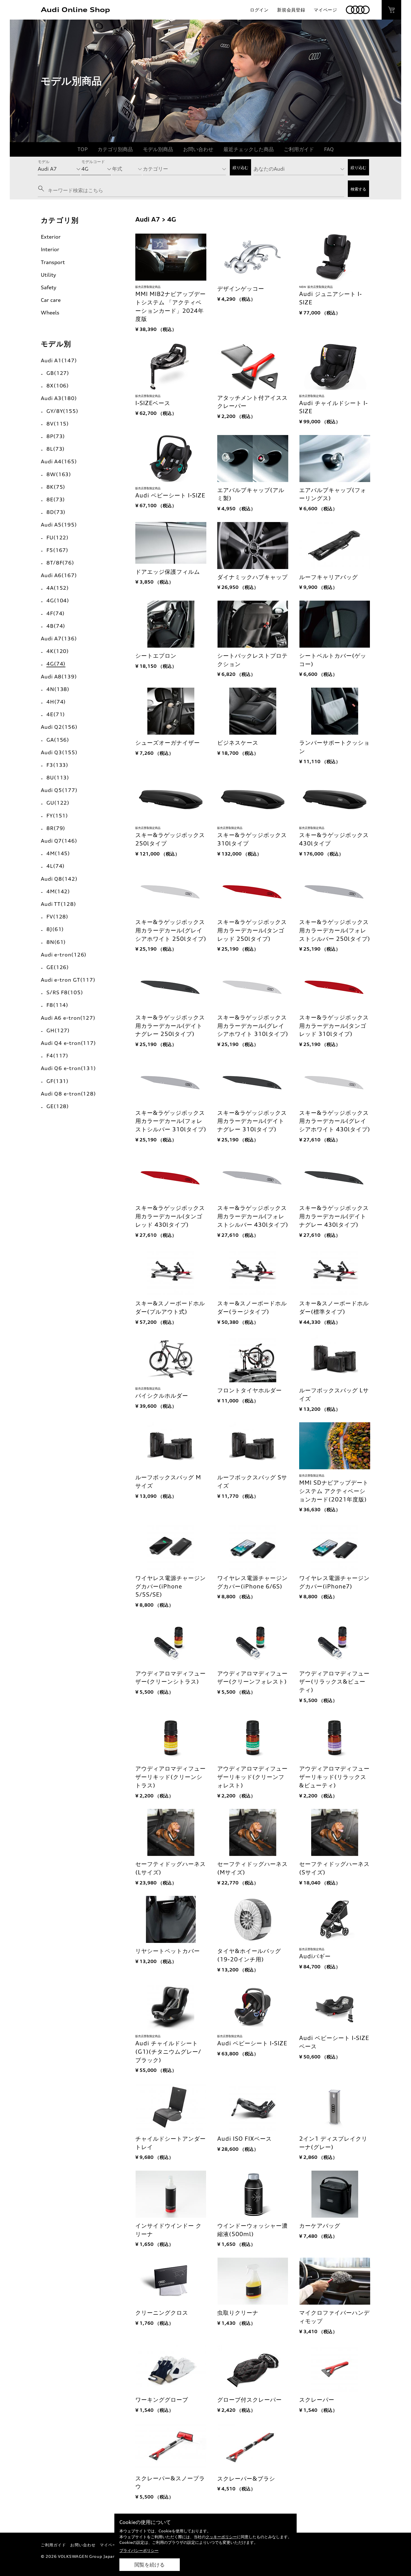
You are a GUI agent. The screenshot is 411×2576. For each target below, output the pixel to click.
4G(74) (56, 664)
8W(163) (59, 474)
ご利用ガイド (299, 149)
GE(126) (58, 967)
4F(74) (55, 613)
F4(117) (57, 1056)
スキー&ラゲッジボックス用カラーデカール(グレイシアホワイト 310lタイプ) (253, 1026)
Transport (53, 262)
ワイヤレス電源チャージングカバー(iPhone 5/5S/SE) (171, 1586)
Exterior (51, 237)
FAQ (329, 149)
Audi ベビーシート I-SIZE (170, 495)
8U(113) (58, 777)
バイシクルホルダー (162, 1396)
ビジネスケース (238, 743)
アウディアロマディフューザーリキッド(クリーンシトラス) (171, 1777)
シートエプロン (156, 656)
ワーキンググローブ (162, 2400)
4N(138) (58, 689)
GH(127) (58, 1030)
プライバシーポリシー (139, 2550)
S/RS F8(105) (65, 992)
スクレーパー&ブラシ (246, 2479)
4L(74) (55, 866)
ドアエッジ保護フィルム (168, 572)
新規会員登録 (291, 10)
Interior (50, 249)
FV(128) (57, 916)
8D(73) (56, 512)
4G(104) (58, 600)
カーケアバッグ (320, 2226)
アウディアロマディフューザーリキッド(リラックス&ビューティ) (334, 1777)
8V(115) (58, 424)
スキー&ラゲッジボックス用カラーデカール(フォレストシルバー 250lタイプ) (335, 930)
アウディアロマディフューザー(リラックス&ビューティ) (334, 1682)
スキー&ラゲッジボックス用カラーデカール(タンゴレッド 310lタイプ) (334, 1026)
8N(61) (56, 942)
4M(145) (58, 853)
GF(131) (57, 1081)
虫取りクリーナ (238, 2313)
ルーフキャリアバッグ (329, 577)
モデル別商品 (158, 149)
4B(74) (56, 626)
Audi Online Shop (75, 10)
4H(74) (56, 702)
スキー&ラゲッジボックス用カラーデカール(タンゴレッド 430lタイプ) (170, 1216)
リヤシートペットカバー (168, 1951)
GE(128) (58, 1106)
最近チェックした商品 (249, 149)
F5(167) (57, 550)
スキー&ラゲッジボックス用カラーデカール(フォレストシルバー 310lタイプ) (171, 1121)
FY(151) (57, 815)
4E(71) (56, 714)
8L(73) (55, 449)
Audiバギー (315, 1956)
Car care (51, 300)
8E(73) (56, 499)
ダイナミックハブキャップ (252, 577)
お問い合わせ (198, 149)
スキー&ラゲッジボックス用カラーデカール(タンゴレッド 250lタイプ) (252, 930)
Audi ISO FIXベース (245, 2139)
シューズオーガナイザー (168, 743)
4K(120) (58, 651)
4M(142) (58, 891)
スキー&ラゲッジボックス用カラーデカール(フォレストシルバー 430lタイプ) (253, 1216)
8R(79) (56, 828)
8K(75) (56, 487)
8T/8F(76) (60, 563)
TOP (82, 149)
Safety (49, 287)
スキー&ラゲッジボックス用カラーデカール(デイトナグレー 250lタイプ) (170, 1026)
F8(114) (57, 1005)
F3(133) (57, 765)
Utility (48, 275)
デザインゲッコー (241, 289)
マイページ (325, 10)
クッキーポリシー (221, 2537)
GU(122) (58, 803)
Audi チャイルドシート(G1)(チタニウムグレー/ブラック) (168, 2052)
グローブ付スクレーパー (250, 2400)
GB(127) (58, 373)
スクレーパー (317, 2400)
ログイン (259, 10)
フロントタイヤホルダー (250, 1390)
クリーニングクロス (162, 2313)
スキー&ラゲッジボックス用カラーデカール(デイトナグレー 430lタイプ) (334, 1216)
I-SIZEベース (153, 403)
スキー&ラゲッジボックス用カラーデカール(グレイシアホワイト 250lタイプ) (171, 930)
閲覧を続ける (150, 2565)
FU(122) (57, 537)
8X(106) (58, 386)
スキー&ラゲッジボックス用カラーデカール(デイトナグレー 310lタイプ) (252, 1121)
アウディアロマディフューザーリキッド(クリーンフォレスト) (252, 1777)
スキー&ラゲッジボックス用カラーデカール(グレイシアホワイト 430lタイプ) (335, 1121)
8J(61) (55, 929)
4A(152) (58, 588)
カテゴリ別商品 (115, 149)
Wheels (50, 312)
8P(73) (56, 436)
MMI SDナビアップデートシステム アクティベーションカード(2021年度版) (334, 1491)
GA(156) (58, 740)
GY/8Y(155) (62, 411)
